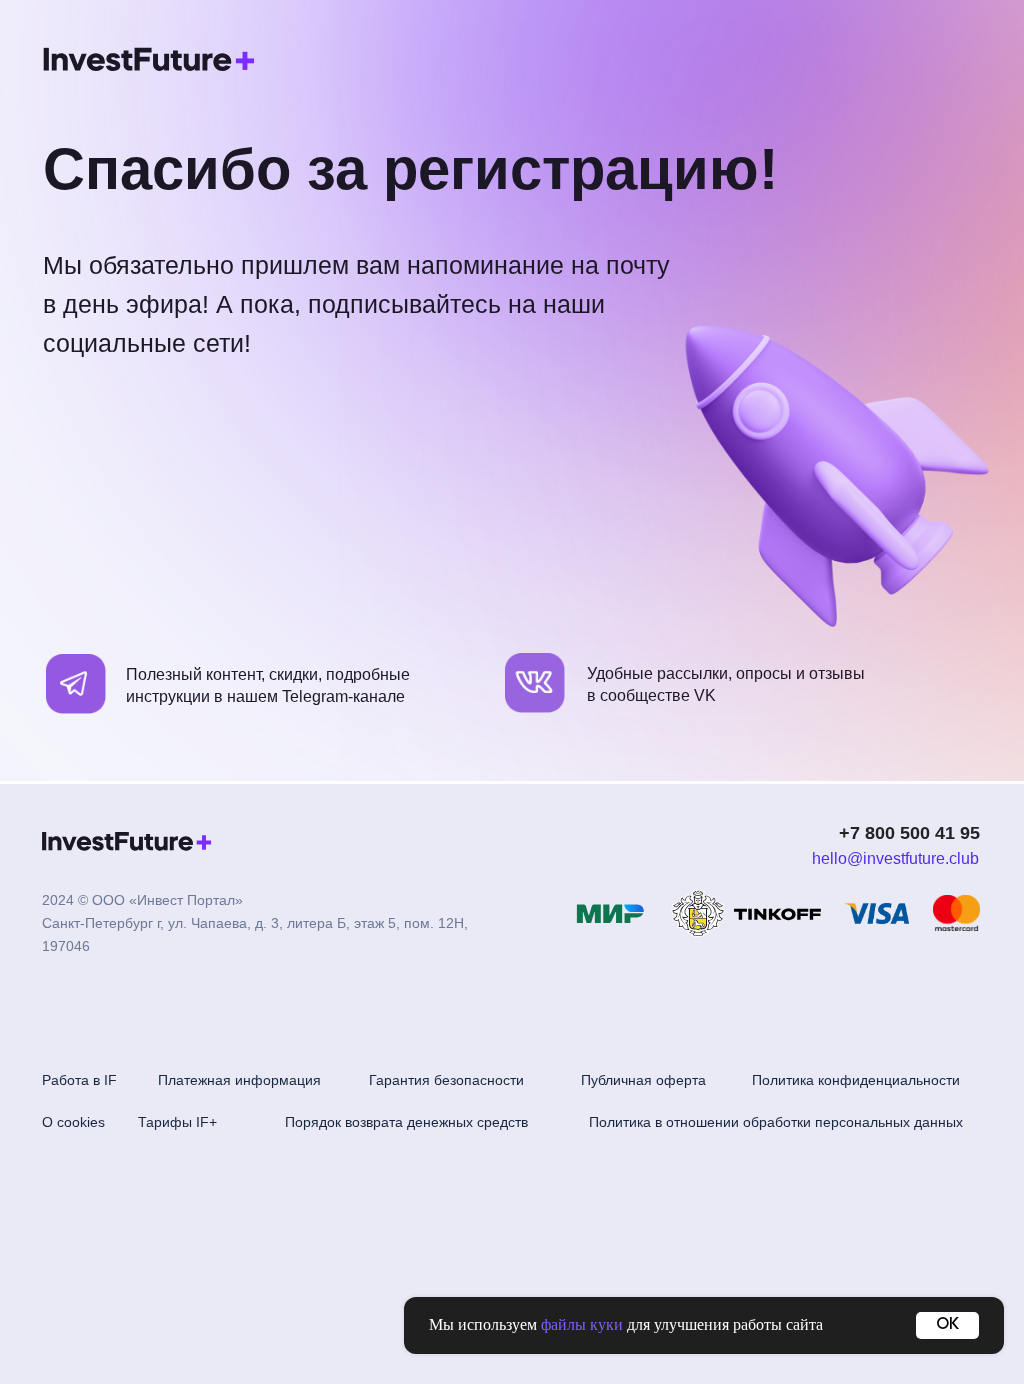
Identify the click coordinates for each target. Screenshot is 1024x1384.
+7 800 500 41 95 (909, 833)
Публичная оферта (643, 1080)
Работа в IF (79, 1080)
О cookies (73, 1122)
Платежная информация (239, 1080)
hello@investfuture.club (895, 858)
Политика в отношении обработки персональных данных (776, 1122)
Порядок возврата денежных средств (406, 1122)
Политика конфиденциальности (856, 1080)
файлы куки (582, 1324)
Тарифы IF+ (177, 1122)
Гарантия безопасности (446, 1080)
